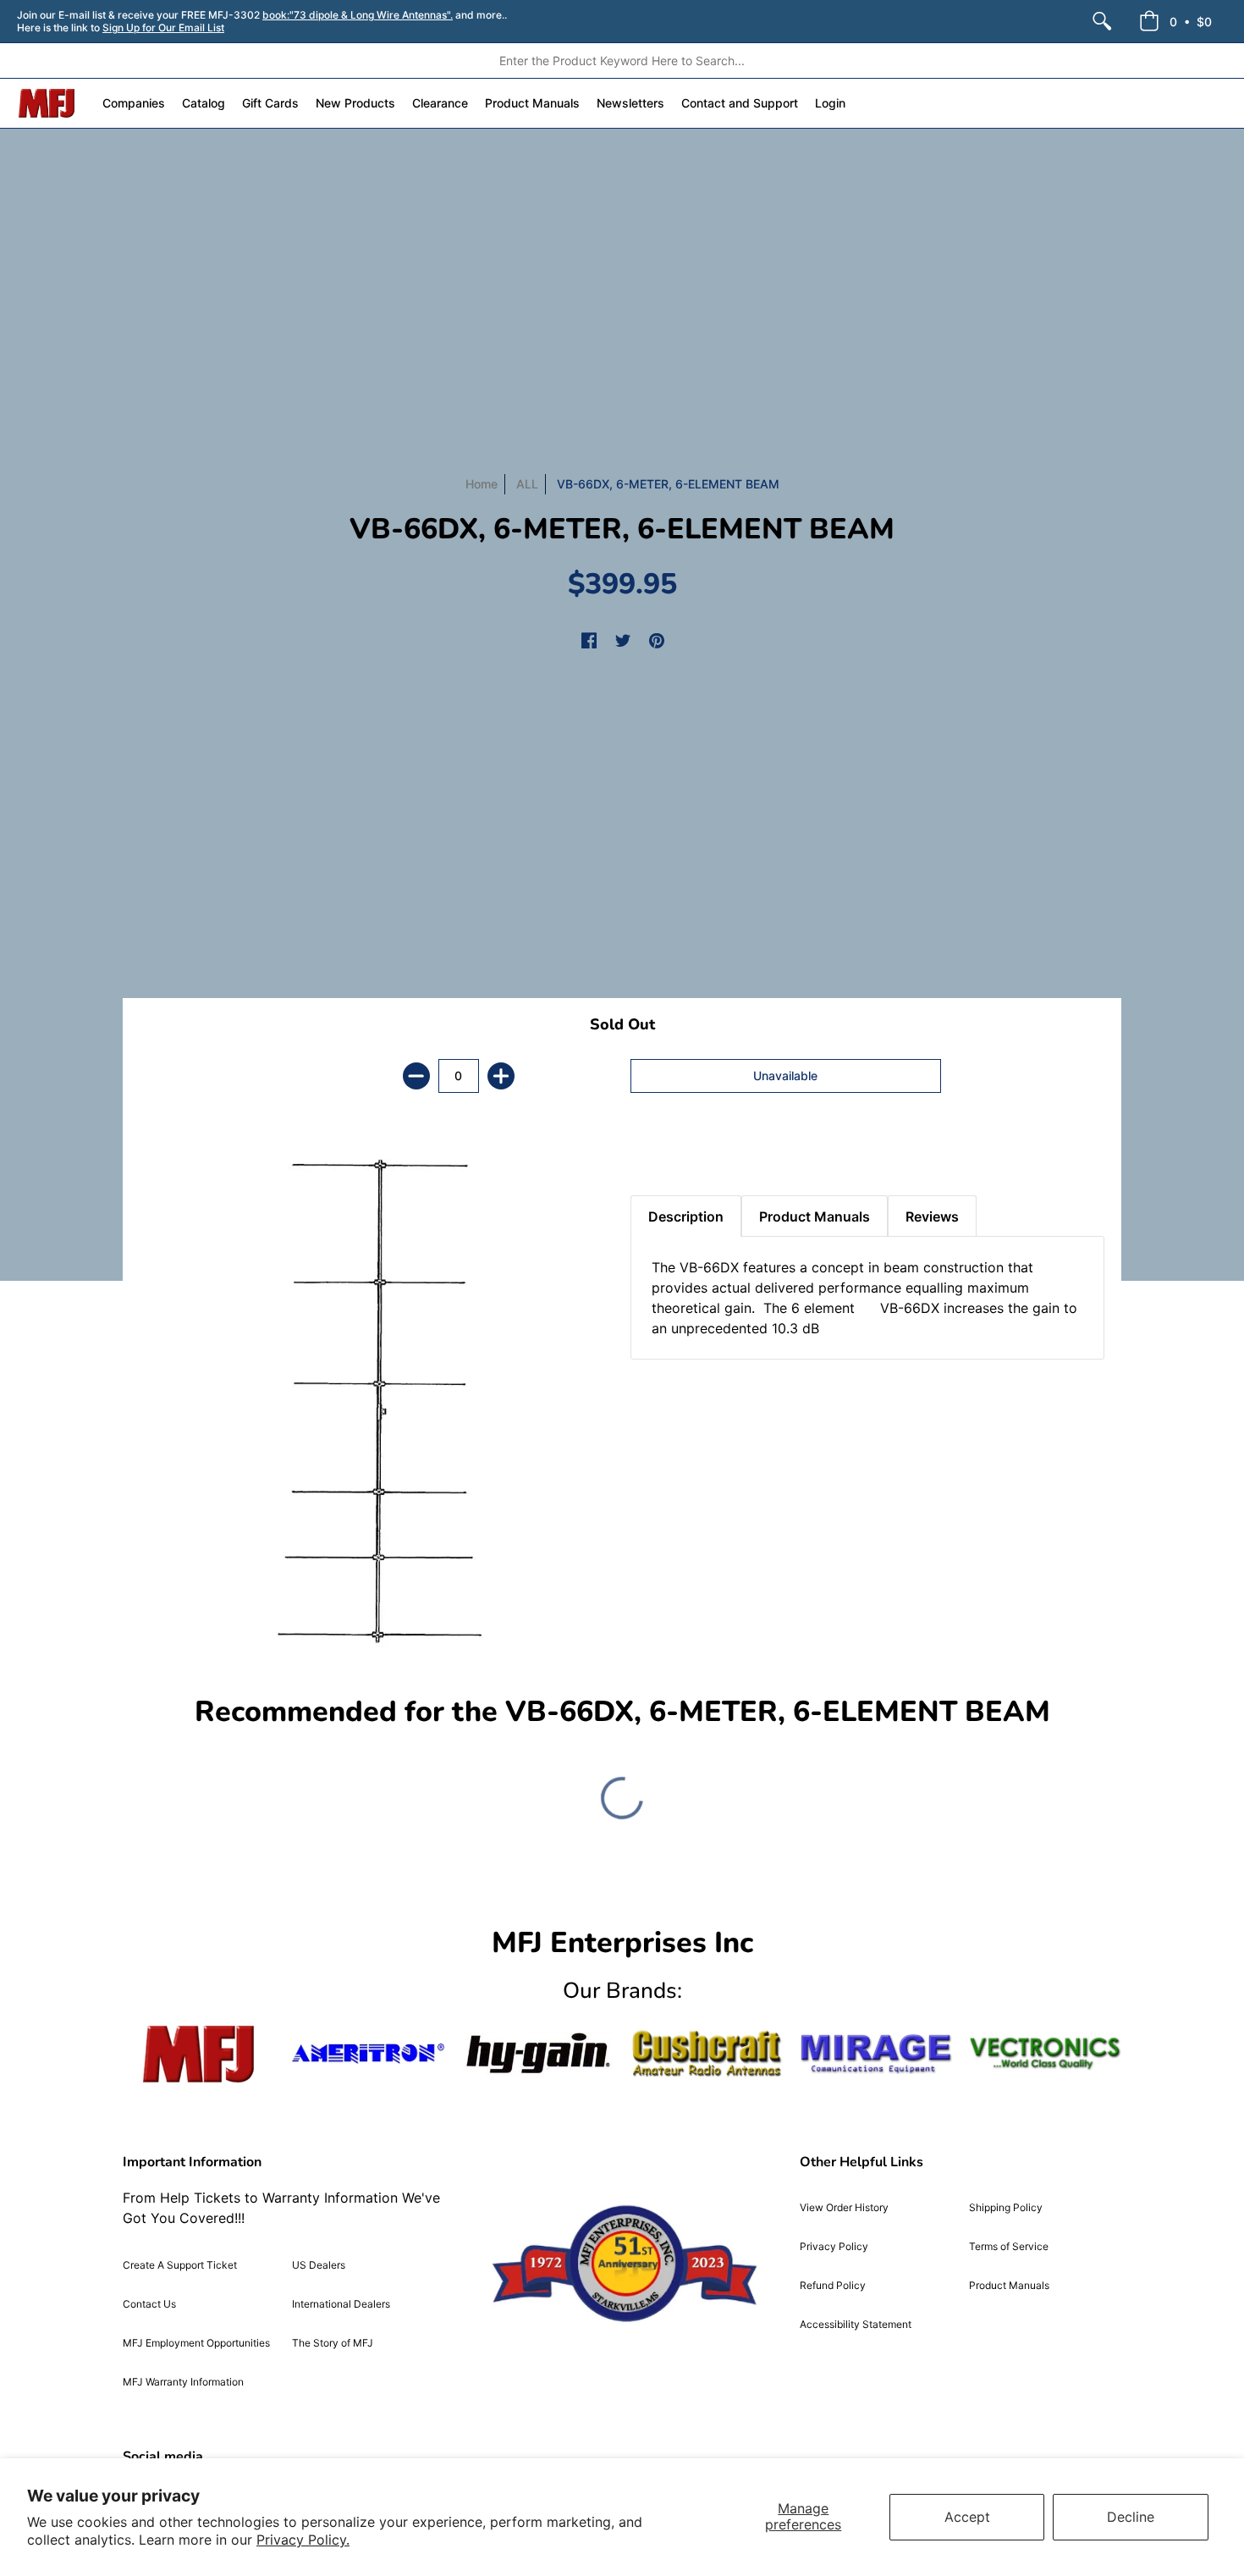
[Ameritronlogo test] (368, 2053)
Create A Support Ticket (180, 2265)
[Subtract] (416, 1076)
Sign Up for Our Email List (163, 28)
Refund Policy (833, 2285)
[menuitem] (1102, 21)
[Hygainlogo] (537, 2053)
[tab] (660, 1153)
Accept (967, 2517)
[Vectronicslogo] (1045, 2054)
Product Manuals (1009, 2285)
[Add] (501, 1076)
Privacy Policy (834, 2246)
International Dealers (341, 2304)
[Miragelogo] (876, 2054)
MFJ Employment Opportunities (196, 2343)
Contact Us (149, 2304)
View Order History (844, 2207)
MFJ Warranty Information (183, 2382)
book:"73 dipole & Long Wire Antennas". (358, 15)
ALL (527, 484)
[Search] (1102, 21)
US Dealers (319, 2265)
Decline (1131, 2517)
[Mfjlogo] (199, 2054)
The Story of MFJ (333, 2343)
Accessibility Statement (856, 2324)
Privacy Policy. (303, 2540)
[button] (1175, 21)
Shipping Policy (1006, 2207)
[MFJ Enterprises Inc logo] (47, 103)
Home (482, 484)
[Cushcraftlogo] (707, 2053)
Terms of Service (1009, 2246)
